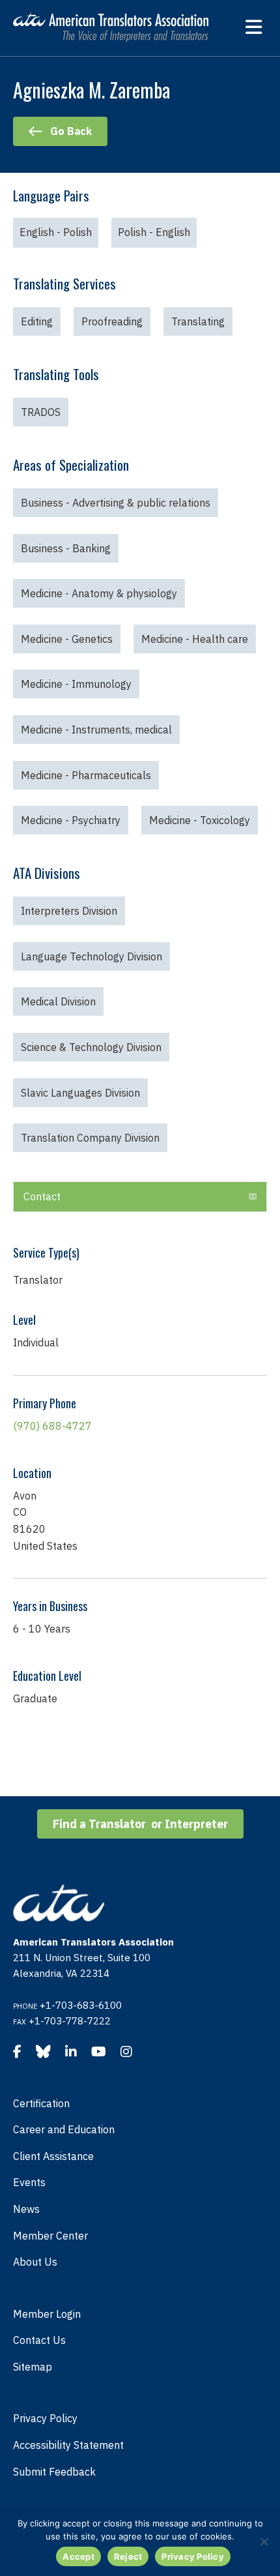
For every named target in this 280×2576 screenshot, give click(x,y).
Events (29, 2182)
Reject (128, 2556)
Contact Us (39, 2340)
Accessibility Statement (68, 2445)
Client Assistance (53, 2156)
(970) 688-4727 (52, 1426)
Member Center (50, 2236)
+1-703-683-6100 (81, 2005)
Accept (78, 2556)
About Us (35, 2262)
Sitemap (33, 2367)
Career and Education (64, 2129)
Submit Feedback (54, 2472)
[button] (253, 1197)
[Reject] (264, 2541)
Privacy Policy (45, 2418)
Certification (41, 2103)
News (26, 2209)
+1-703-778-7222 (70, 2021)
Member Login (47, 2314)
